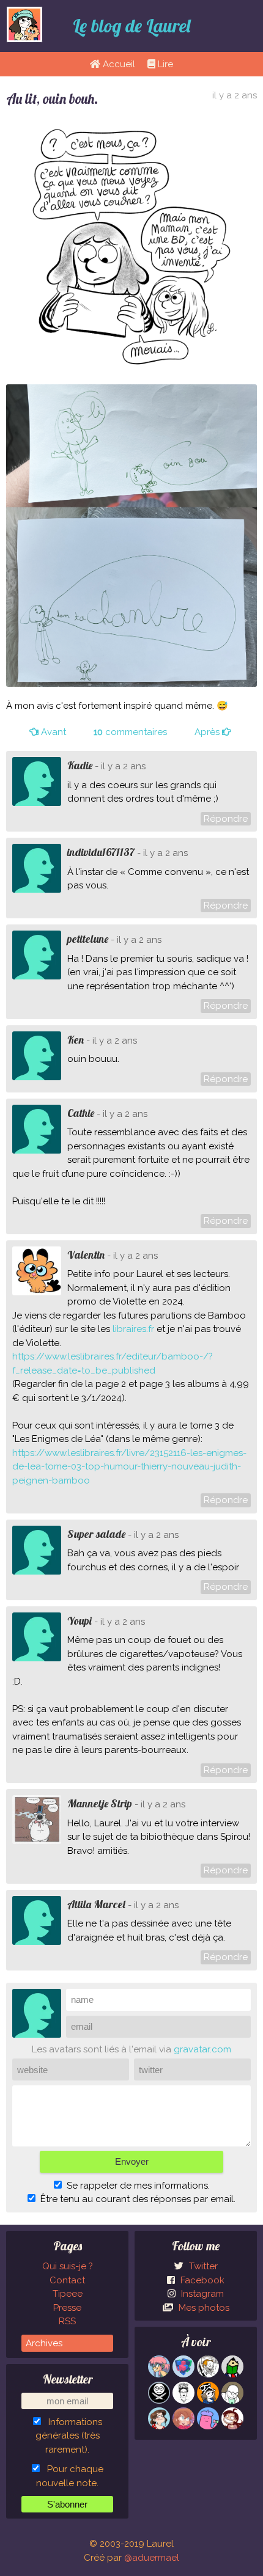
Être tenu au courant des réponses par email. (138, 2199)
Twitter (202, 2266)
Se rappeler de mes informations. (138, 2186)
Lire (164, 64)
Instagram (201, 2294)
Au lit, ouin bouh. (52, 99)
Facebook (201, 2280)
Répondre (226, 819)
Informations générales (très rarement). (69, 2436)
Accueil (118, 64)
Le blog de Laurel (131, 26)
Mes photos (203, 2308)
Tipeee (68, 2294)
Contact (67, 2280)
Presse (67, 2308)
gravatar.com (202, 2049)
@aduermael (152, 2558)
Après (208, 732)
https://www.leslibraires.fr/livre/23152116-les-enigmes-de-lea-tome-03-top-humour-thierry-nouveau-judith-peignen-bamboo (129, 1467)
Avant (52, 732)
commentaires (130, 732)
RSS (67, 2321)
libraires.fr (133, 1329)
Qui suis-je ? (68, 2266)
